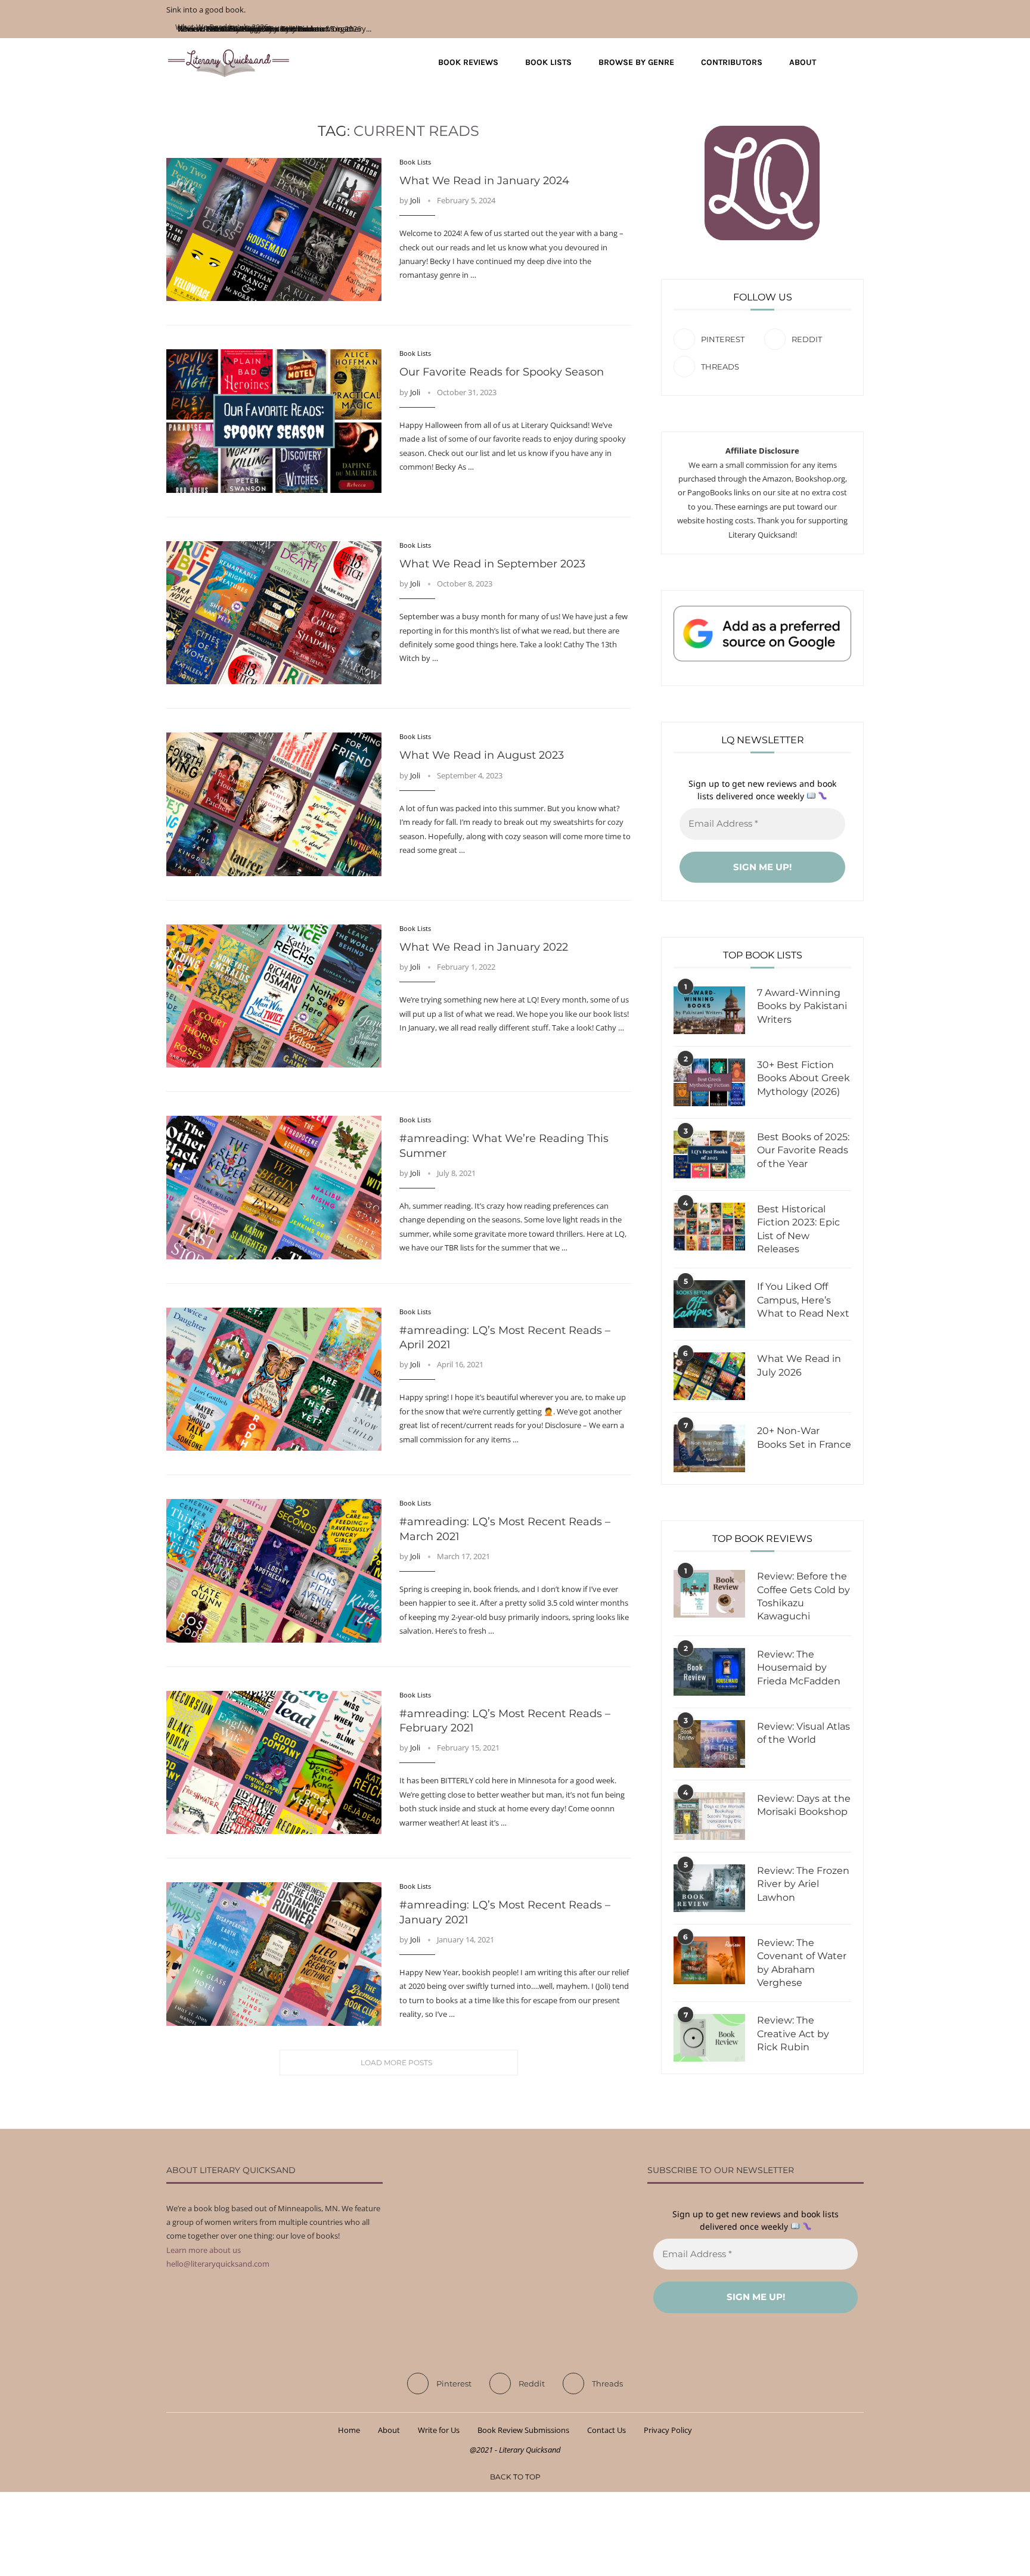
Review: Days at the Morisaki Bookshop (804, 1805)
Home (349, 2430)
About (803, 62)
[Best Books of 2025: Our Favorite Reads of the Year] (709, 1154)
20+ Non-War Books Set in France (804, 1437)
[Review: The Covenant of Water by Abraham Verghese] (709, 1960)
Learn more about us (204, 2250)
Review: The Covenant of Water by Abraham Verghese (802, 1963)
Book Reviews (468, 62)
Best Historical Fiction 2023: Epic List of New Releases (798, 1229)
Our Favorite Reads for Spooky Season (502, 372)
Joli (415, 200)
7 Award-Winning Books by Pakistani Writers (802, 1006)
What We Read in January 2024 (484, 181)
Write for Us (439, 2430)
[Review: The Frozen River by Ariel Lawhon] (709, 1888)
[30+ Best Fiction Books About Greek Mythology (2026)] (709, 1082)
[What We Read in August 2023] (274, 804)
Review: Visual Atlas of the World (803, 1733)
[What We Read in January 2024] (274, 229)
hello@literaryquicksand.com (218, 2264)
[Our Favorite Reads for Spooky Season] (274, 421)
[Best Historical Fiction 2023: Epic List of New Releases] (709, 1227)
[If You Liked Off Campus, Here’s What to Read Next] (709, 1304)
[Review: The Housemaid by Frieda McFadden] (709, 1672)
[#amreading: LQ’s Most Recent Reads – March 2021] (274, 1571)
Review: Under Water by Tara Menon (241, 29)
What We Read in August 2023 (482, 755)
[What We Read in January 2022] (274, 996)
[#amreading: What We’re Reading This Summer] (274, 1187)
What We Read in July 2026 (799, 1365)
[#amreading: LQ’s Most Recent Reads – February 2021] (274, 1762)
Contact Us (606, 2430)
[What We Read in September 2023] (274, 613)
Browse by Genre (636, 62)
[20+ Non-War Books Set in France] (709, 1448)
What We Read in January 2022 (484, 947)
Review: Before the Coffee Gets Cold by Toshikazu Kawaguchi (803, 1596)
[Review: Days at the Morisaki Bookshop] (709, 1816)
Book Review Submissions (523, 2430)
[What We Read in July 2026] (709, 1376)
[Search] (858, 63)
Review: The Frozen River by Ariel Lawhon (803, 1884)
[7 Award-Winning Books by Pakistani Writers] (709, 1010)
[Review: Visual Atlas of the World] (709, 1744)
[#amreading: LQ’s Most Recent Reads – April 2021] (274, 1379)
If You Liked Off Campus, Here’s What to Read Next (803, 1300)
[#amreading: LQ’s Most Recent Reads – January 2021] (274, 1954)
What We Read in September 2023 (492, 564)
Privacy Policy (668, 2430)
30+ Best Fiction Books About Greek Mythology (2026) (803, 1078)
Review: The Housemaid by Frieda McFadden (799, 1668)
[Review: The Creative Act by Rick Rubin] (709, 2038)
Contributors (732, 62)
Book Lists (548, 62)
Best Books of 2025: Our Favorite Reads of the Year (803, 1150)
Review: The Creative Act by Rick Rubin (793, 2034)
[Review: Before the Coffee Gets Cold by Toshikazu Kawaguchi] (709, 1594)
